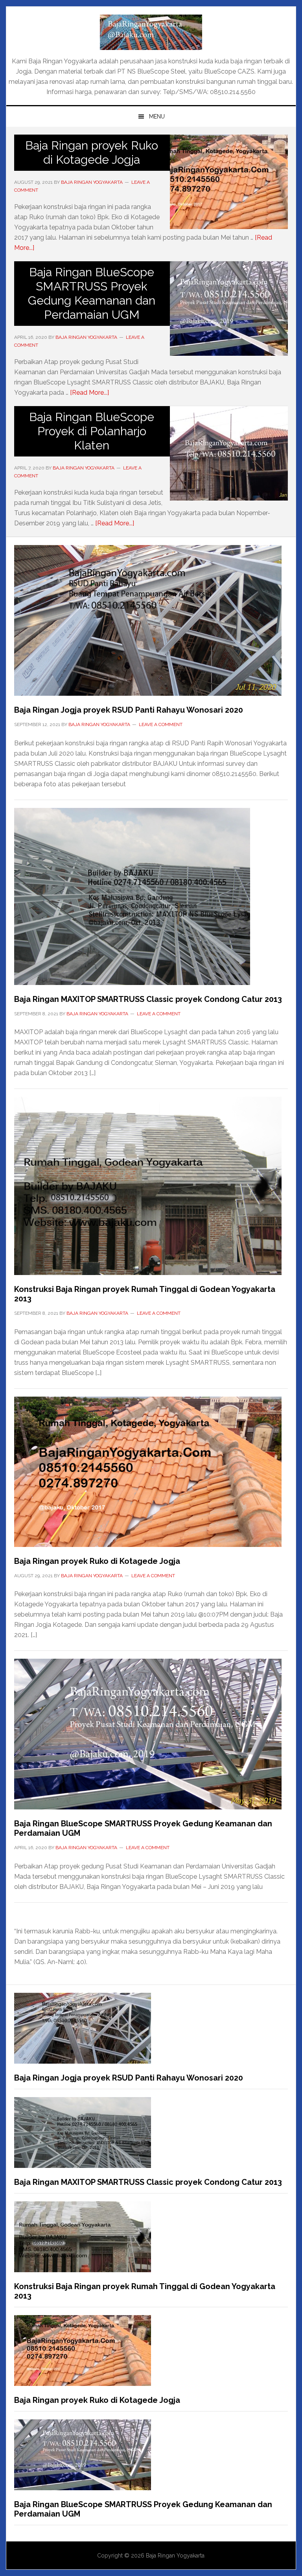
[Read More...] (89, 393)
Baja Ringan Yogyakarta (151, 32)
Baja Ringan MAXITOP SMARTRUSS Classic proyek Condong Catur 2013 (148, 999)
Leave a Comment (161, 724)
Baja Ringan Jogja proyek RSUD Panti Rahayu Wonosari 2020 (129, 710)
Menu (157, 116)
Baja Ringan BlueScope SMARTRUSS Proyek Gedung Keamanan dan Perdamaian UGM (92, 293)
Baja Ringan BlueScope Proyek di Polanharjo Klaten (92, 431)
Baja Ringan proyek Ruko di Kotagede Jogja (92, 152)
